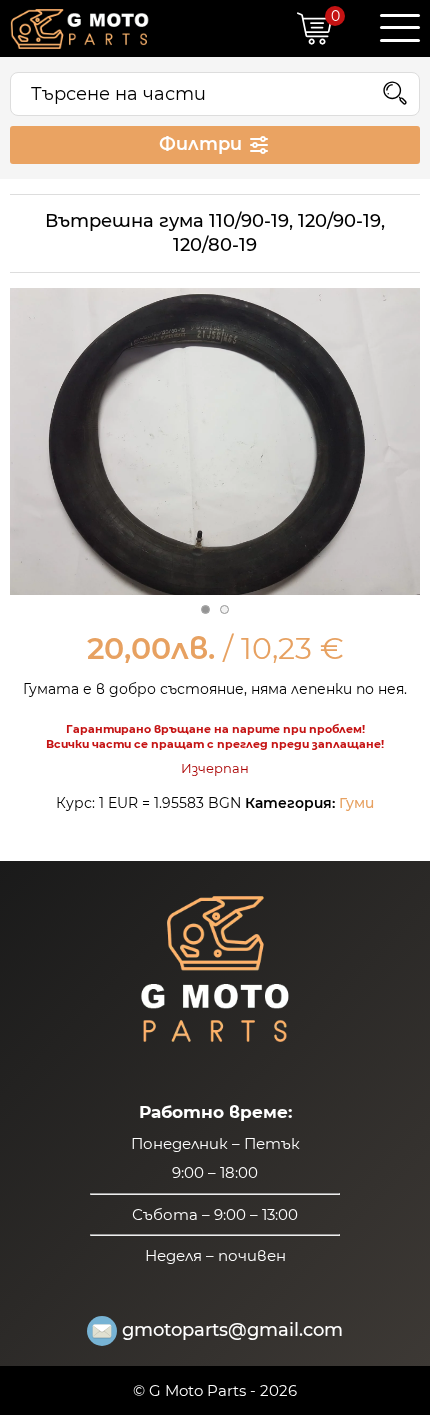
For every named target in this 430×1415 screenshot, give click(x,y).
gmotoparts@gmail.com (232, 1330)
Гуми (356, 803)
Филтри (203, 144)
